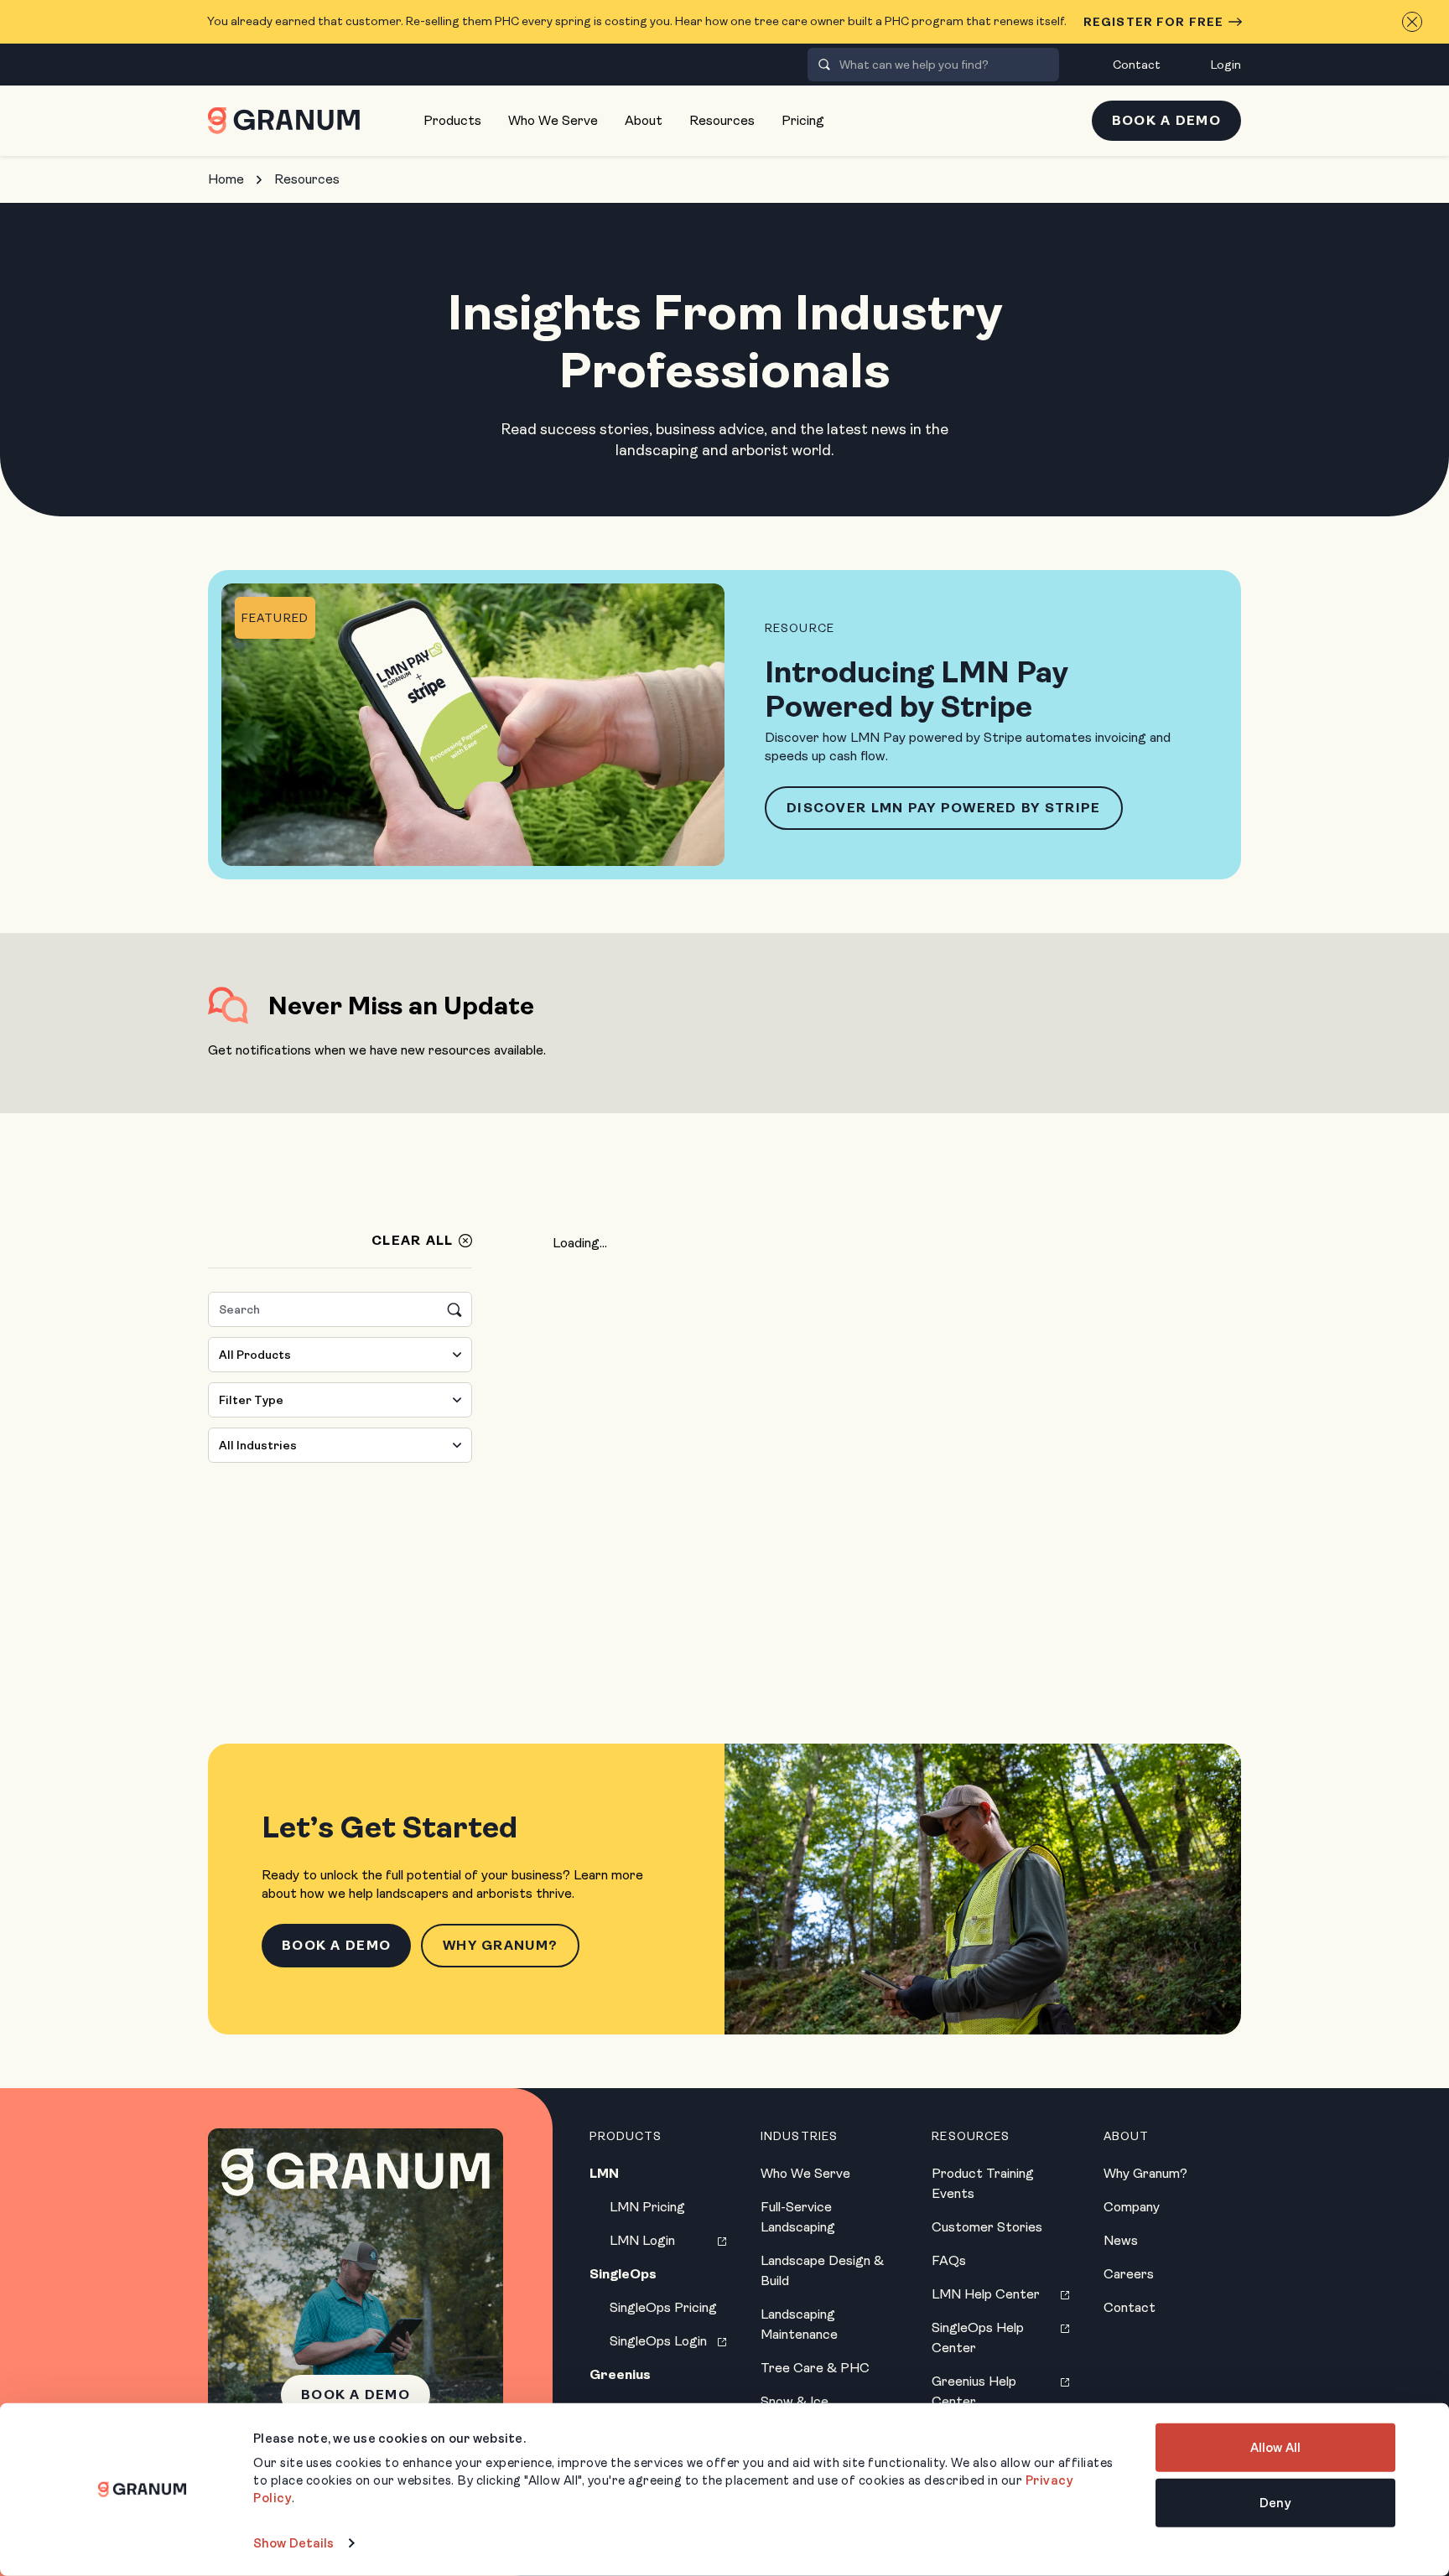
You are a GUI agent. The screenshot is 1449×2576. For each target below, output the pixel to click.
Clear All (413, 1241)
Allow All (1275, 2448)
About (644, 120)
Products (452, 120)
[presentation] (824, 65)
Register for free (1153, 22)
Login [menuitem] (1226, 65)
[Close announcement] (1412, 22)
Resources (722, 120)
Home (226, 179)
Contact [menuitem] (1137, 65)
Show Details (293, 2543)
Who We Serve (553, 120)
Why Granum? (500, 1945)
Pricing (803, 120)
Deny (1275, 2502)
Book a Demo (1166, 120)
